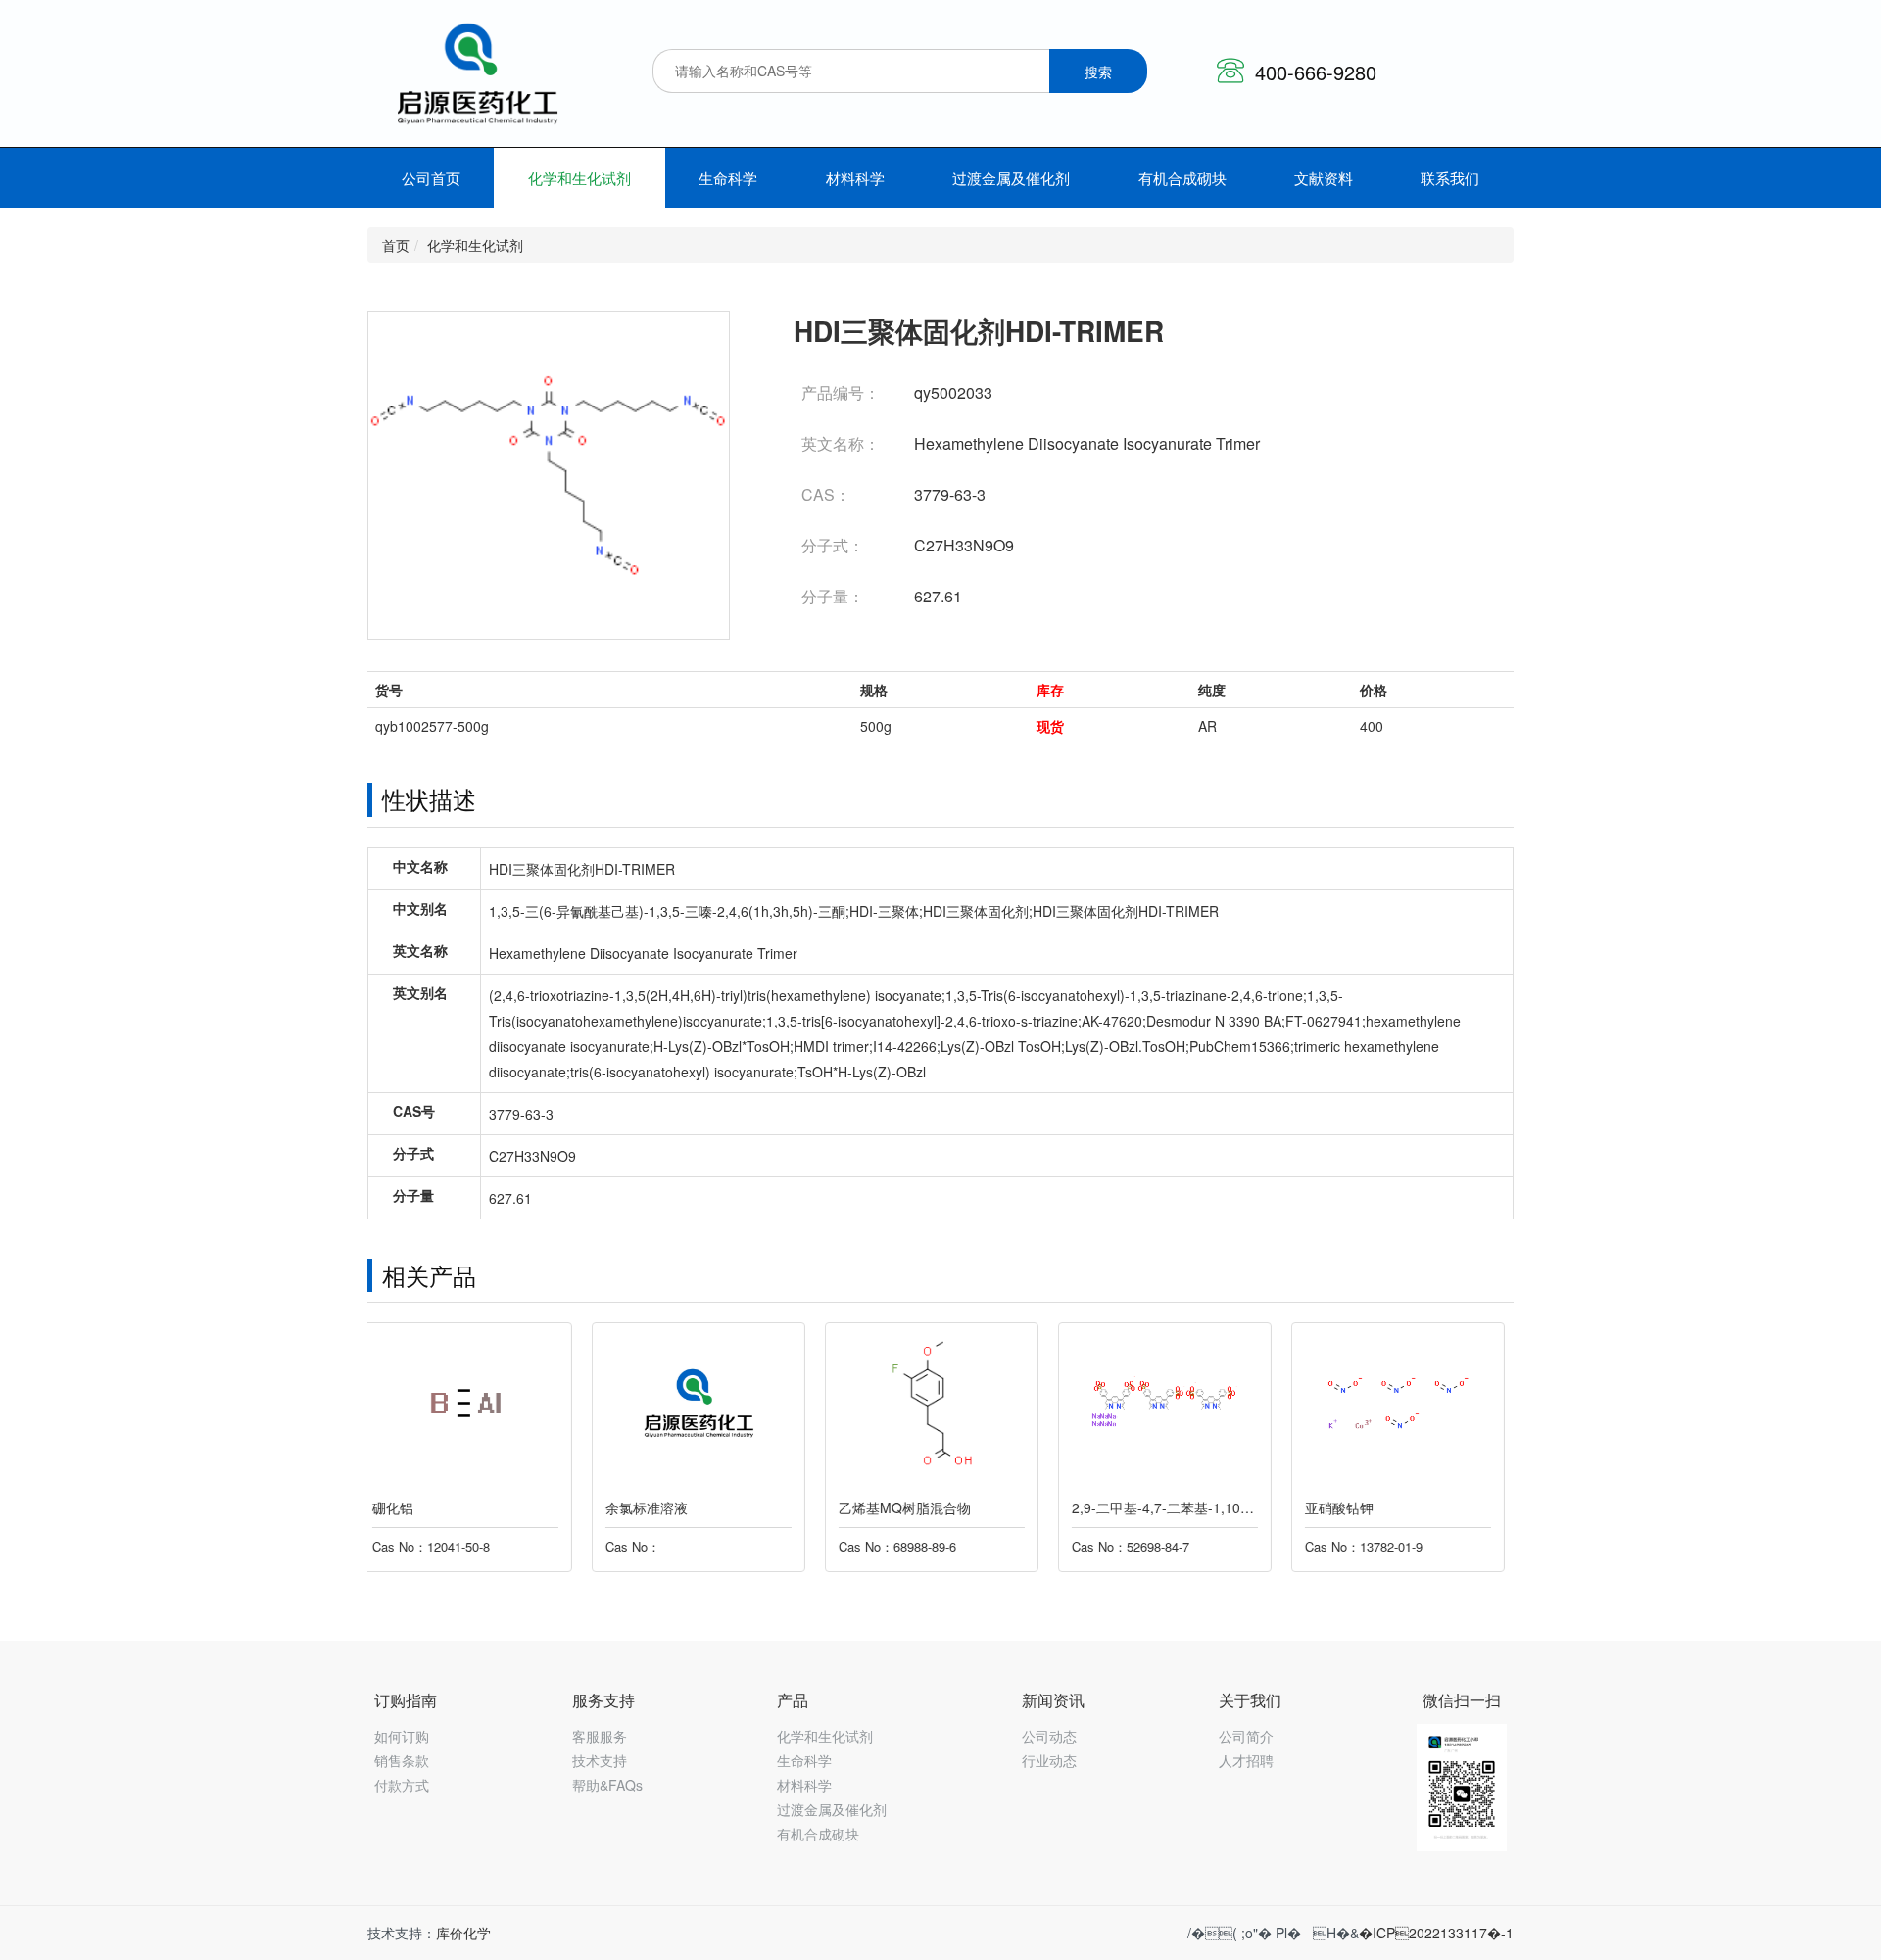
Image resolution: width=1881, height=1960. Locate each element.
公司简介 (1246, 1736)
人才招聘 (1246, 1760)
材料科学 (855, 178)
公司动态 (1049, 1736)
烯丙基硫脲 (1348, 1507)
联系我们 (1450, 178)
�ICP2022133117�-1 (1436, 1933)
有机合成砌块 (1182, 178)
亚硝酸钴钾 (1115, 1507)
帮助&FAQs (607, 1785)
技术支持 (600, 1760)
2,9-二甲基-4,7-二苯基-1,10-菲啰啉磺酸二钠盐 (989, 1507)
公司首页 (431, 178)
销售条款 (402, 1760)
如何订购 (402, 1736)
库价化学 (463, 1933)
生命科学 (728, 178)
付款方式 (402, 1785)
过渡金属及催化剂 (1011, 178)
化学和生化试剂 (579, 178)
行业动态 (1049, 1760)
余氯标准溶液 (422, 1507)
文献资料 (1324, 178)
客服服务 (600, 1736)
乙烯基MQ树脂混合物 (680, 1507)
